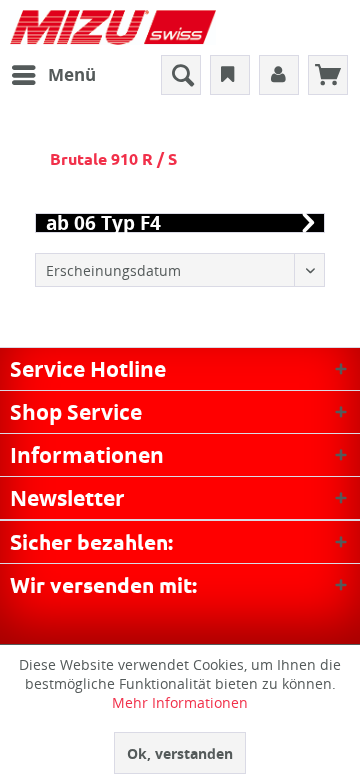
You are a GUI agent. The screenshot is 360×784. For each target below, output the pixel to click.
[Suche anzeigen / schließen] (181, 75)
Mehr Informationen (180, 702)
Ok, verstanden (180, 753)
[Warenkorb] (328, 75)
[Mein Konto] (279, 75)
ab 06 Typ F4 (103, 223)
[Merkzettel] (230, 75)
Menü (72, 74)
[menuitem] (53, 75)
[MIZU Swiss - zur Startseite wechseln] (113, 27)
